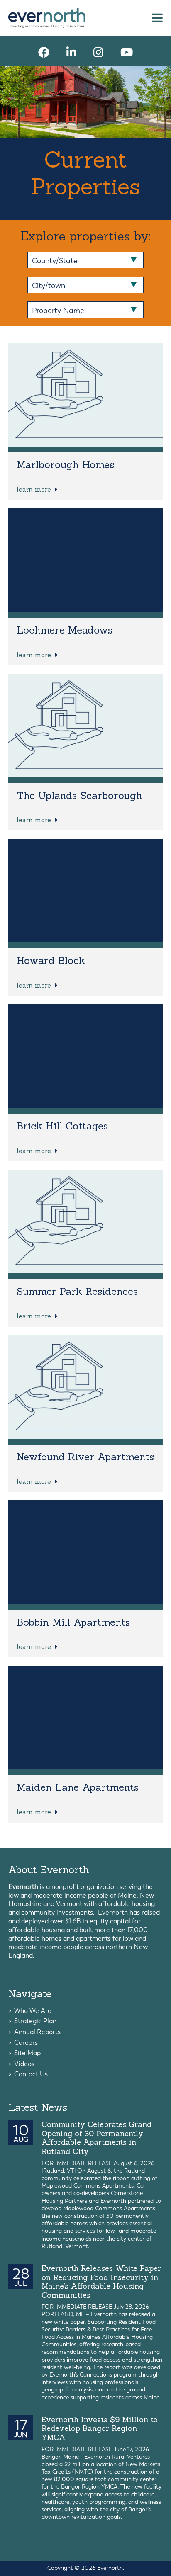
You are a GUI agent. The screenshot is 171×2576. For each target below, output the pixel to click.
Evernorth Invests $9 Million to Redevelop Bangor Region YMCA (100, 2428)
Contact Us (31, 2074)
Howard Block (51, 960)
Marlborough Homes (65, 465)
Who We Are (33, 2011)
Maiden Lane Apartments (78, 1787)
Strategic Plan (35, 2021)
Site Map (27, 2053)
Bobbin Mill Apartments (73, 1622)
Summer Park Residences (77, 1291)
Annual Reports (37, 2032)
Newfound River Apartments (85, 1457)
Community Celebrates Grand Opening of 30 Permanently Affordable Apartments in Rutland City (96, 2138)
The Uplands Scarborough (79, 795)
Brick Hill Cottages (62, 1126)
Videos (24, 2064)
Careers (26, 2043)
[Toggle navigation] (157, 18)
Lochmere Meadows (65, 630)
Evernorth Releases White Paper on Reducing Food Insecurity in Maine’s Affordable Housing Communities (101, 2282)
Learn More (35, 489)
